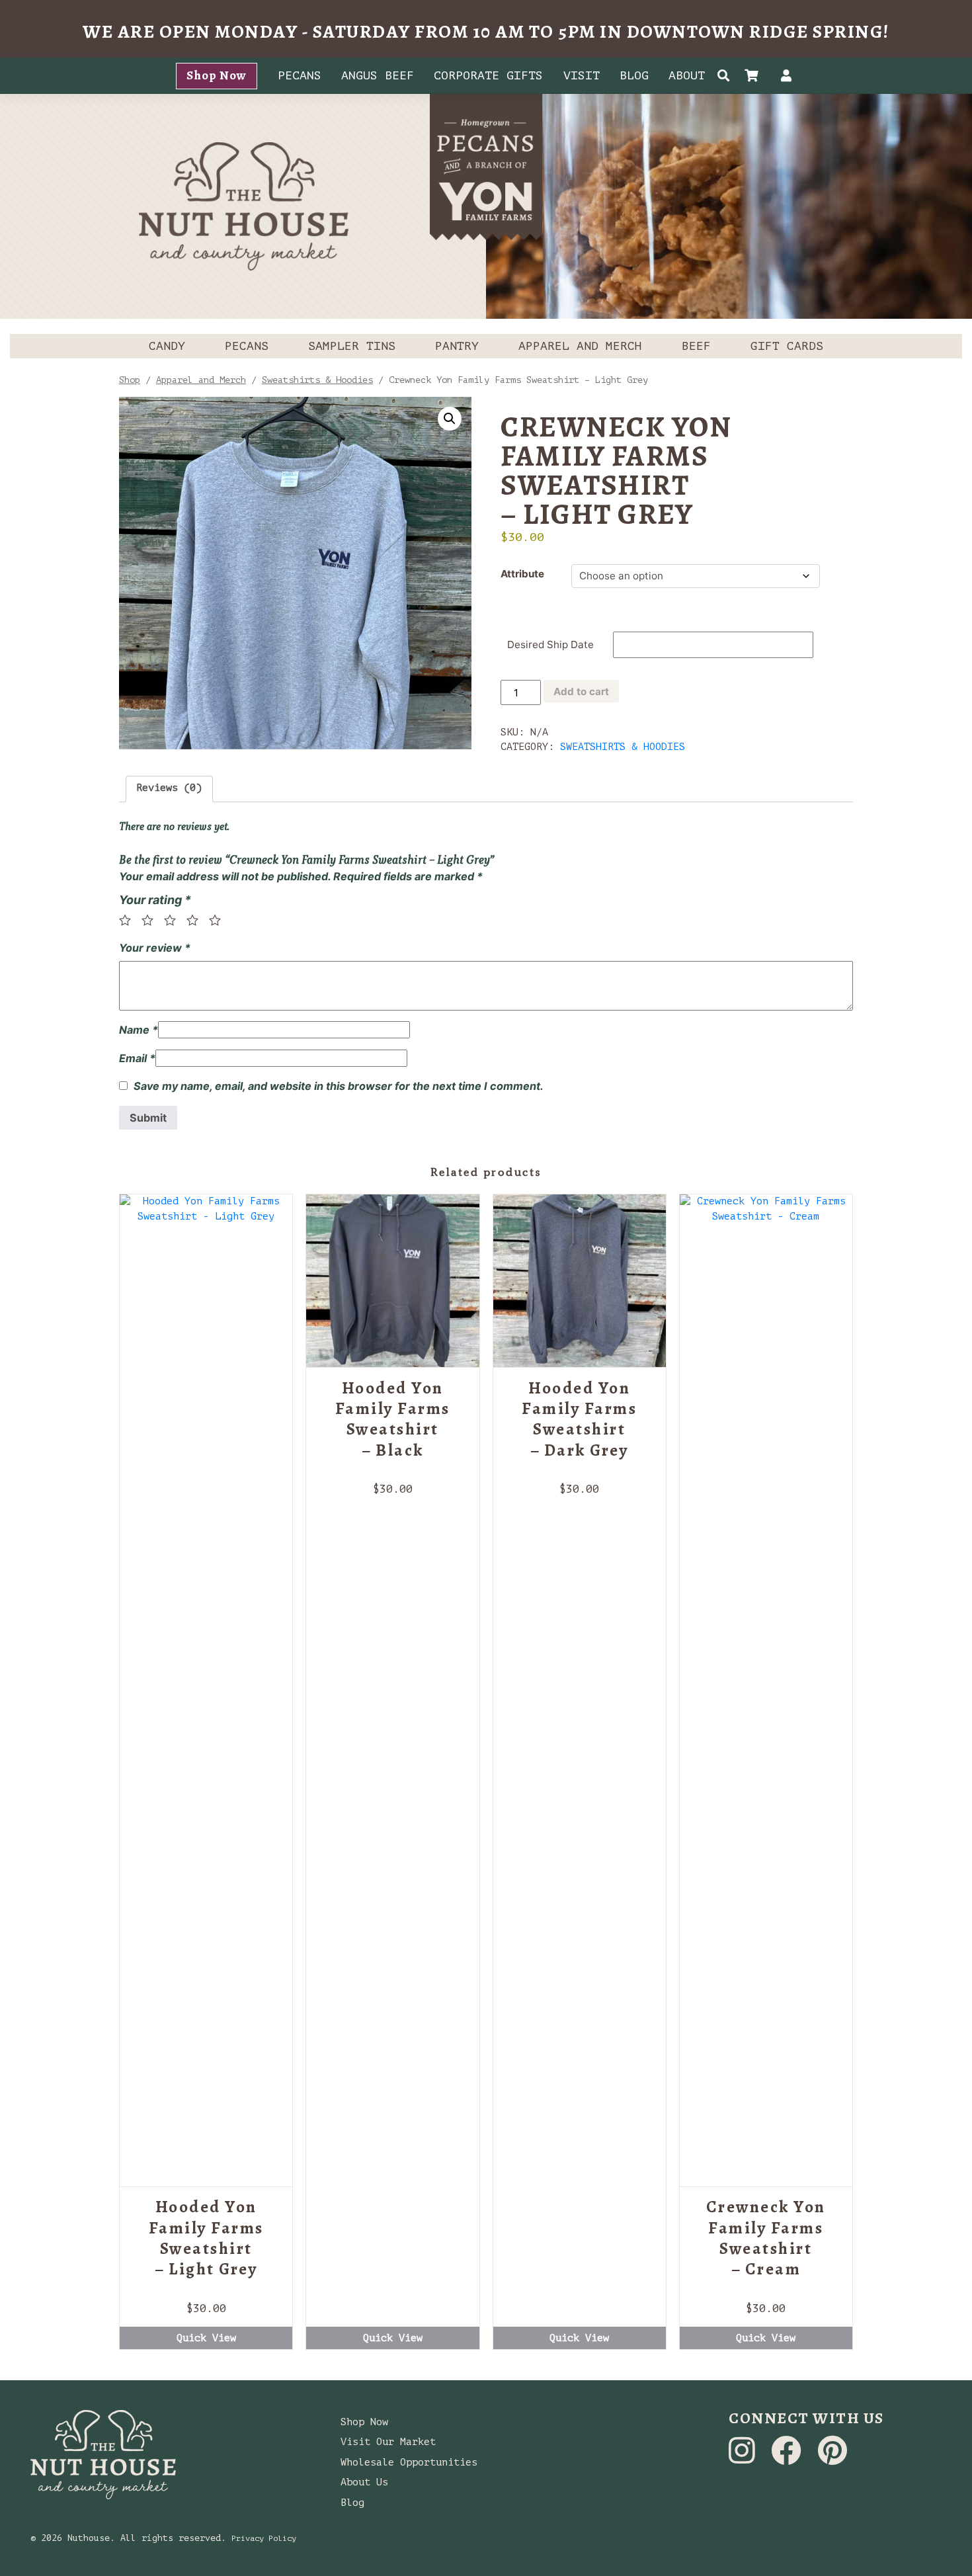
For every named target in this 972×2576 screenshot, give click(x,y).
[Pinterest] (832, 2459)
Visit (582, 75)
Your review (155, 948)
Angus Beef (378, 75)
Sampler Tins (352, 346)
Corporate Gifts (488, 75)
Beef (696, 346)
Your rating (155, 900)
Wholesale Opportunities (409, 2463)
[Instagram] (745, 2459)
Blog (634, 75)
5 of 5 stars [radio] (219, 920)
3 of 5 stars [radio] (174, 920)
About (687, 75)
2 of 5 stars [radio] (151, 920)
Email (137, 1058)
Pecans (300, 75)
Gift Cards (787, 346)
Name (139, 1030)
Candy (167, 346)
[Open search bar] (724, 76)
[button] (450, 419)
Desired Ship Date (550, 644)
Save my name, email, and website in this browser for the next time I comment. (339, 1086)
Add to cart (581, 691)
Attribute (522, 574)
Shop (130, 380)
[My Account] (786, 77)
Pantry (457, 346)
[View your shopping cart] (755, 77)
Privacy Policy (264, 2538)
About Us (364, 2482)
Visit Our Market (388, 2442)
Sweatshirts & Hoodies (317, 380)
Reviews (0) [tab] (169, 788)
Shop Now (217, 75)
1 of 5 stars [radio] (129, 920)
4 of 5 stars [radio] (196, 920)
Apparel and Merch (580, 346)
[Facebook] (789, 2459)
